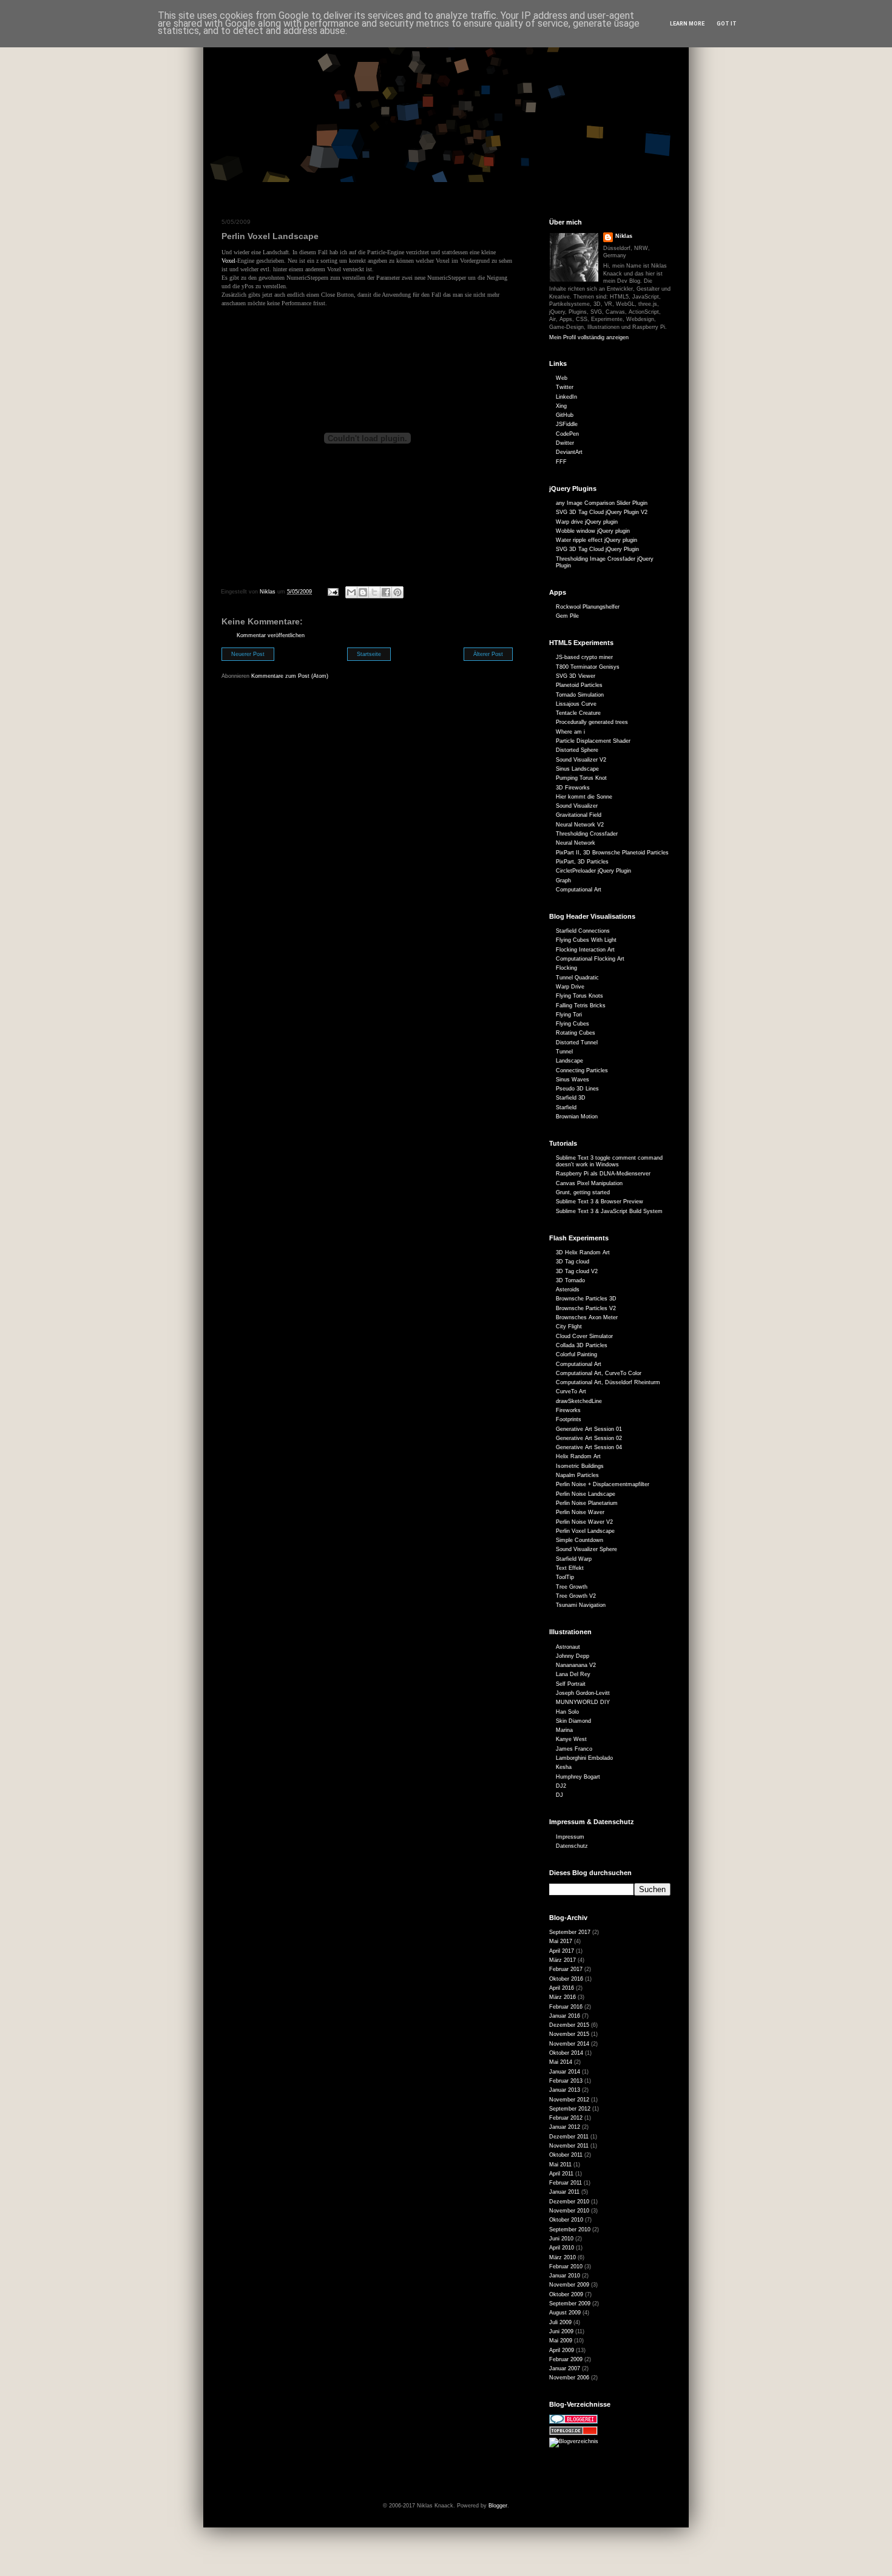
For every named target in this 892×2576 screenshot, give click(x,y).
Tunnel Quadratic (577, 978)
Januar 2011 (564, 2192)
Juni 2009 (561, 2331)
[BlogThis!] (363, 592)
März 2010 (563, 2257)
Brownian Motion (577, 1117)
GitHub (565, 415)
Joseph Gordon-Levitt (583, 1693)
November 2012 (569, 2100)
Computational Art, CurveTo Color (599, 1373)
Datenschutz (572, 1846)
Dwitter (565, 443)
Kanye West (571, 1739)
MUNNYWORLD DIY (583, 1702)
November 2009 (569, 2285)
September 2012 (570, 2109)
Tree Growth (572, 1587)
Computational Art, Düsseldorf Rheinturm (608, 1382)
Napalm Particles (577, 1475)
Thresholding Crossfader (587, 834)
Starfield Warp (574, 1559)
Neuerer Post (248, 654)
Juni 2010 (561, 2239)
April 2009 (562, 2350)
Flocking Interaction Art (585, 950)
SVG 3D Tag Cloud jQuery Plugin (597, 549)
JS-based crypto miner (584, 657)
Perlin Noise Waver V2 (584, 1522)
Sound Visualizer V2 (581, 760)
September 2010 (570, 2229)
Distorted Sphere (577, 750)
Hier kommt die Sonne (584, 797)
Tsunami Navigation (581, 1605)
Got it (727, 24)
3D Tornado (570, 1280)
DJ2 (561, 1786)
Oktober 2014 (566, 2053)
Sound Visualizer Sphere (586, 1549)
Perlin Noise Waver (580, 1512)
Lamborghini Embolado (584, 1758)
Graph (563, 881)
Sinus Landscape (577, 769)
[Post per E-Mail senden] (333, 592)
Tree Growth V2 (576, 1596)
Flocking (566, 968)
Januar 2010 (565, 2276)
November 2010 (569, 2211)
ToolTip (565, 1577)
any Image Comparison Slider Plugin (602, 503)
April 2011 (561, 2174)
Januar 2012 (565, 2127)
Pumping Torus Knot (581, 778)
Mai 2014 (561, 2062)
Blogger (498, 2506)
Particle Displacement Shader (593, 741)
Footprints (569, 1419)
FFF (561, 462)
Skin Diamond (573, 1721)
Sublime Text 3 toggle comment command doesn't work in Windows (609, 1161)
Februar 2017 (566, 1969)
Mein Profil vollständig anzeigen (589, 337)
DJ (559, 1795)
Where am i (570, 732)
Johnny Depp (573, 1656)
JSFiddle (567, 424)
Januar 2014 (565, 2072)
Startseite (369, 654)
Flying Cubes (573, 1024)
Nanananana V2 (576, 1665)
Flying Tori (569, 1015)
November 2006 (569, 2378)
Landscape (569, 1061)
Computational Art (579, 890)
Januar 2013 (565, 2090)
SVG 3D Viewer (576, 676)
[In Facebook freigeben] (386, 592)
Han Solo (567, 1712)
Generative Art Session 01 (589, 1429)
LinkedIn (566, 397)
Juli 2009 (560, 2322)
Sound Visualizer (577, 806)
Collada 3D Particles (582, 1345)
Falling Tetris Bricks (581, 1006)
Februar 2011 (566, 2183)
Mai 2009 (561, 2341)
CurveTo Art (571, 1391)
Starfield (566, 1107)
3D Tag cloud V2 (577, 1271)
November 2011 (569, 2146)
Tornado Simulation (580, 695)
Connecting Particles (582, 1070)
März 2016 (563, 1997)
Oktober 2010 (566, 2220)
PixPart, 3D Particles (582, 862)
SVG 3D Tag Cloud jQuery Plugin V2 (602, 512)
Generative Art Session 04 (589, 1447)
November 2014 (569, 2044)
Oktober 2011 (566, 2155)
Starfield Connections (583, 931)
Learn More (687, 24)
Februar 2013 (566, 2081)
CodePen (567, 434)
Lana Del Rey (573, 1674)
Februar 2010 (566, 2267)
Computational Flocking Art (590, 959)
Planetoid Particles (579, 685)
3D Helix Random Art (583, 1253)
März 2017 (563, 1960)
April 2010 (562, 2248)
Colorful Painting (576, 1354)
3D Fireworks (573, 788)
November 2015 (569, 2034)
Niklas (624, 236)
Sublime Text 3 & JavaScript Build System (609, 1211)
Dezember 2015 (569, 2025)
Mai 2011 (560, 2165)
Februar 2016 (566, 2007)
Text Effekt (570, 1568)
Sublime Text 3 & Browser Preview (600, 1202)
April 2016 (562, 1988)
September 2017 (570, 1932)
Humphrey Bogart (578, 1777)
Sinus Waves (573, 1080)
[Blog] (574, 2441)
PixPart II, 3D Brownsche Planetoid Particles (612, 853)
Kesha (564, 1767)
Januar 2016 (565, 2016)
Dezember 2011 (569, 2137)
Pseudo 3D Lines (577, 1089)
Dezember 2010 (569, 2202)
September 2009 (570, 2304)
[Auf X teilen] (374, 592)
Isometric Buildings (580, 1466)
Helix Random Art (578, 1456)
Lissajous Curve (576, 704)
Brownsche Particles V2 (586, 1308)
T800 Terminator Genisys (588, 667)
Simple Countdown (579, 1540)
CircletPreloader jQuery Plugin (593, 871)
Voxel (228, 261)
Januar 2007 (565, 2368)
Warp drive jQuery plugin (587, 522)
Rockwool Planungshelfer (588, 607)
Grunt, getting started (583, 1192)
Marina (564, 1730)
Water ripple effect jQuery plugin (596, 540)
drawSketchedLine (579, 1401)
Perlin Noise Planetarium (587, 1503)
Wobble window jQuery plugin (593, 531)
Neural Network (576, 843)
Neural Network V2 (580, 825)
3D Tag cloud (573, 1262)
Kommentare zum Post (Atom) (290, 676)
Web (562, 378)
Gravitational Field (579, 815)
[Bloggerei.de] (573, 2422)
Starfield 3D (571, 1098)
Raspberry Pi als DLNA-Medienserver (603, 1174)
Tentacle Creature (578, 713)
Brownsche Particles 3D (586, 1299)
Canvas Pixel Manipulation (589, 1183)
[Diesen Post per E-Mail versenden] (351, 592)
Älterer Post (488, 654)
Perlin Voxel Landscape (585, 1531)
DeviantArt (569, 452)
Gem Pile (567, 616)
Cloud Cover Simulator (584, 1336)
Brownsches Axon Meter (587, 1317)
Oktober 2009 (566, 2294)
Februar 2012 (566, 2118)
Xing (561, 406)
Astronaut (568, 1647)
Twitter (565, 387)
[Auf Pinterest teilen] (397, 592)
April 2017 (562, 1951)
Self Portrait (571, 1684)
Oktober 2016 (566, 1979)
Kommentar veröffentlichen (271, 635)
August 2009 (565, 2313)
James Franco (574, 1749)
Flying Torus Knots (579, 996)
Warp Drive (570, 987)
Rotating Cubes (576, 1033)
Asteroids (568, 1290)
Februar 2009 (566, 2359)
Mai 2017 (561, 1941)
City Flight (569, 1327)
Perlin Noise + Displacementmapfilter (603, 1484)
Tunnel (564, 1052)
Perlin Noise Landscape (586, 1494)
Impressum (570, 1837)
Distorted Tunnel (577, 1043)
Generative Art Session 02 (589, 1438)
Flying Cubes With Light (586, 940)
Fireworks (568, 1410)
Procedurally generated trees (592, 722)
